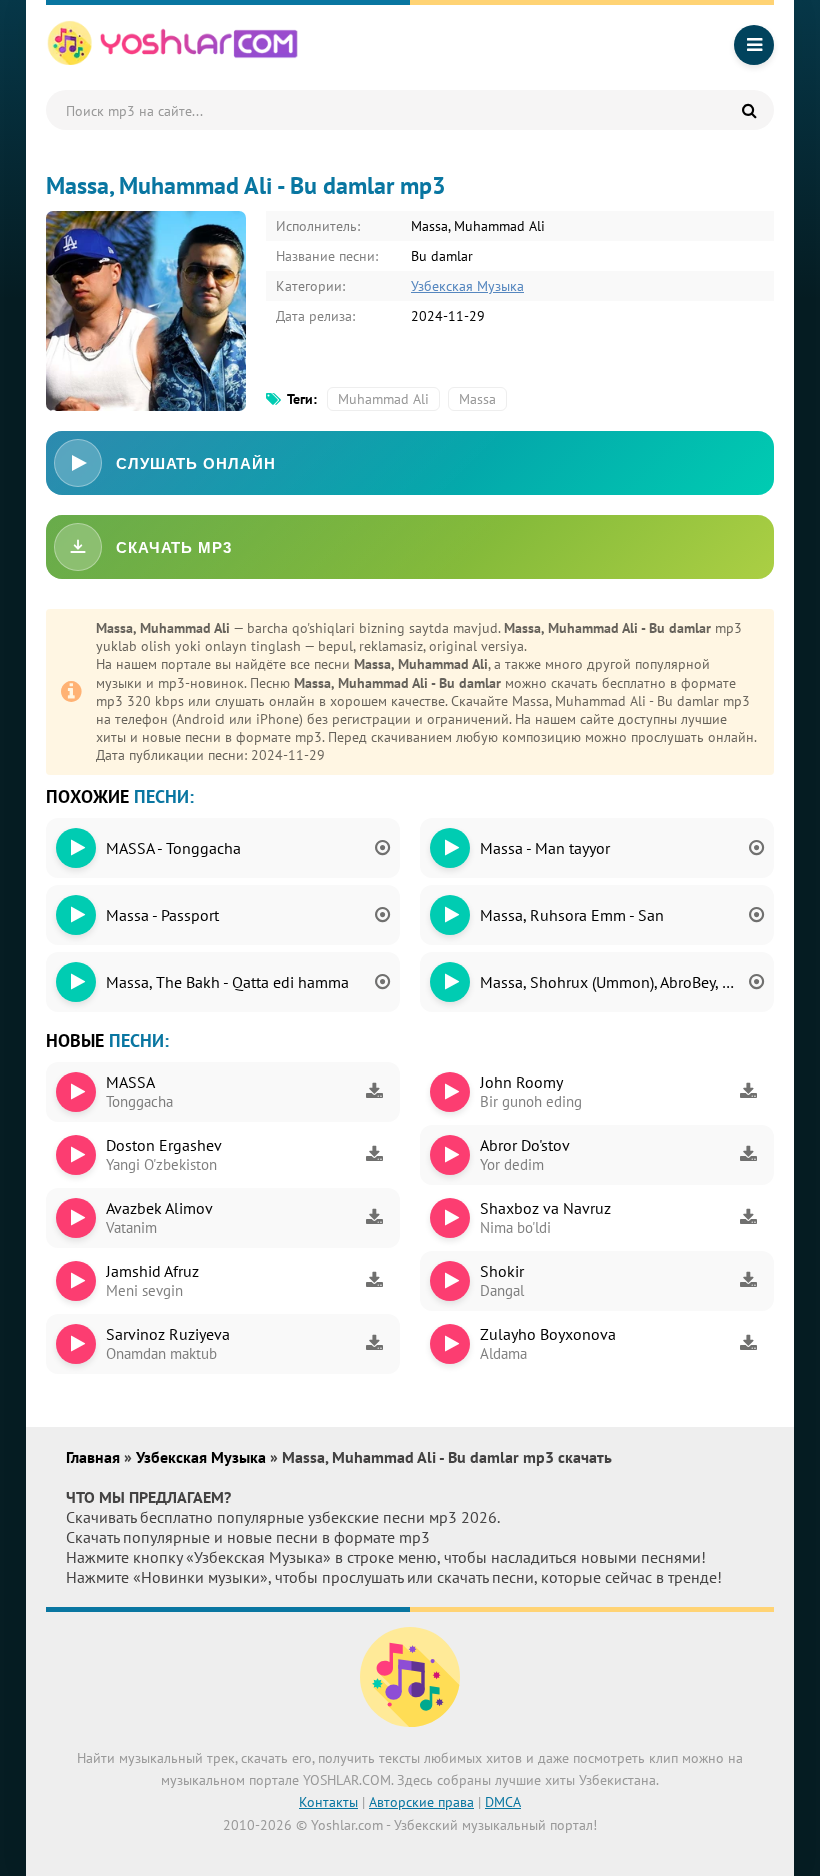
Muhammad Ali (383, 399)
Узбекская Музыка (467, 286)
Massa (477, 399)
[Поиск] (749, 110)
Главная (95, 1457)
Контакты (328, 1802)
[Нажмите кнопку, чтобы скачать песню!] (374, 1092)
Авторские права (421, 1802)
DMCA (503, 1802)
